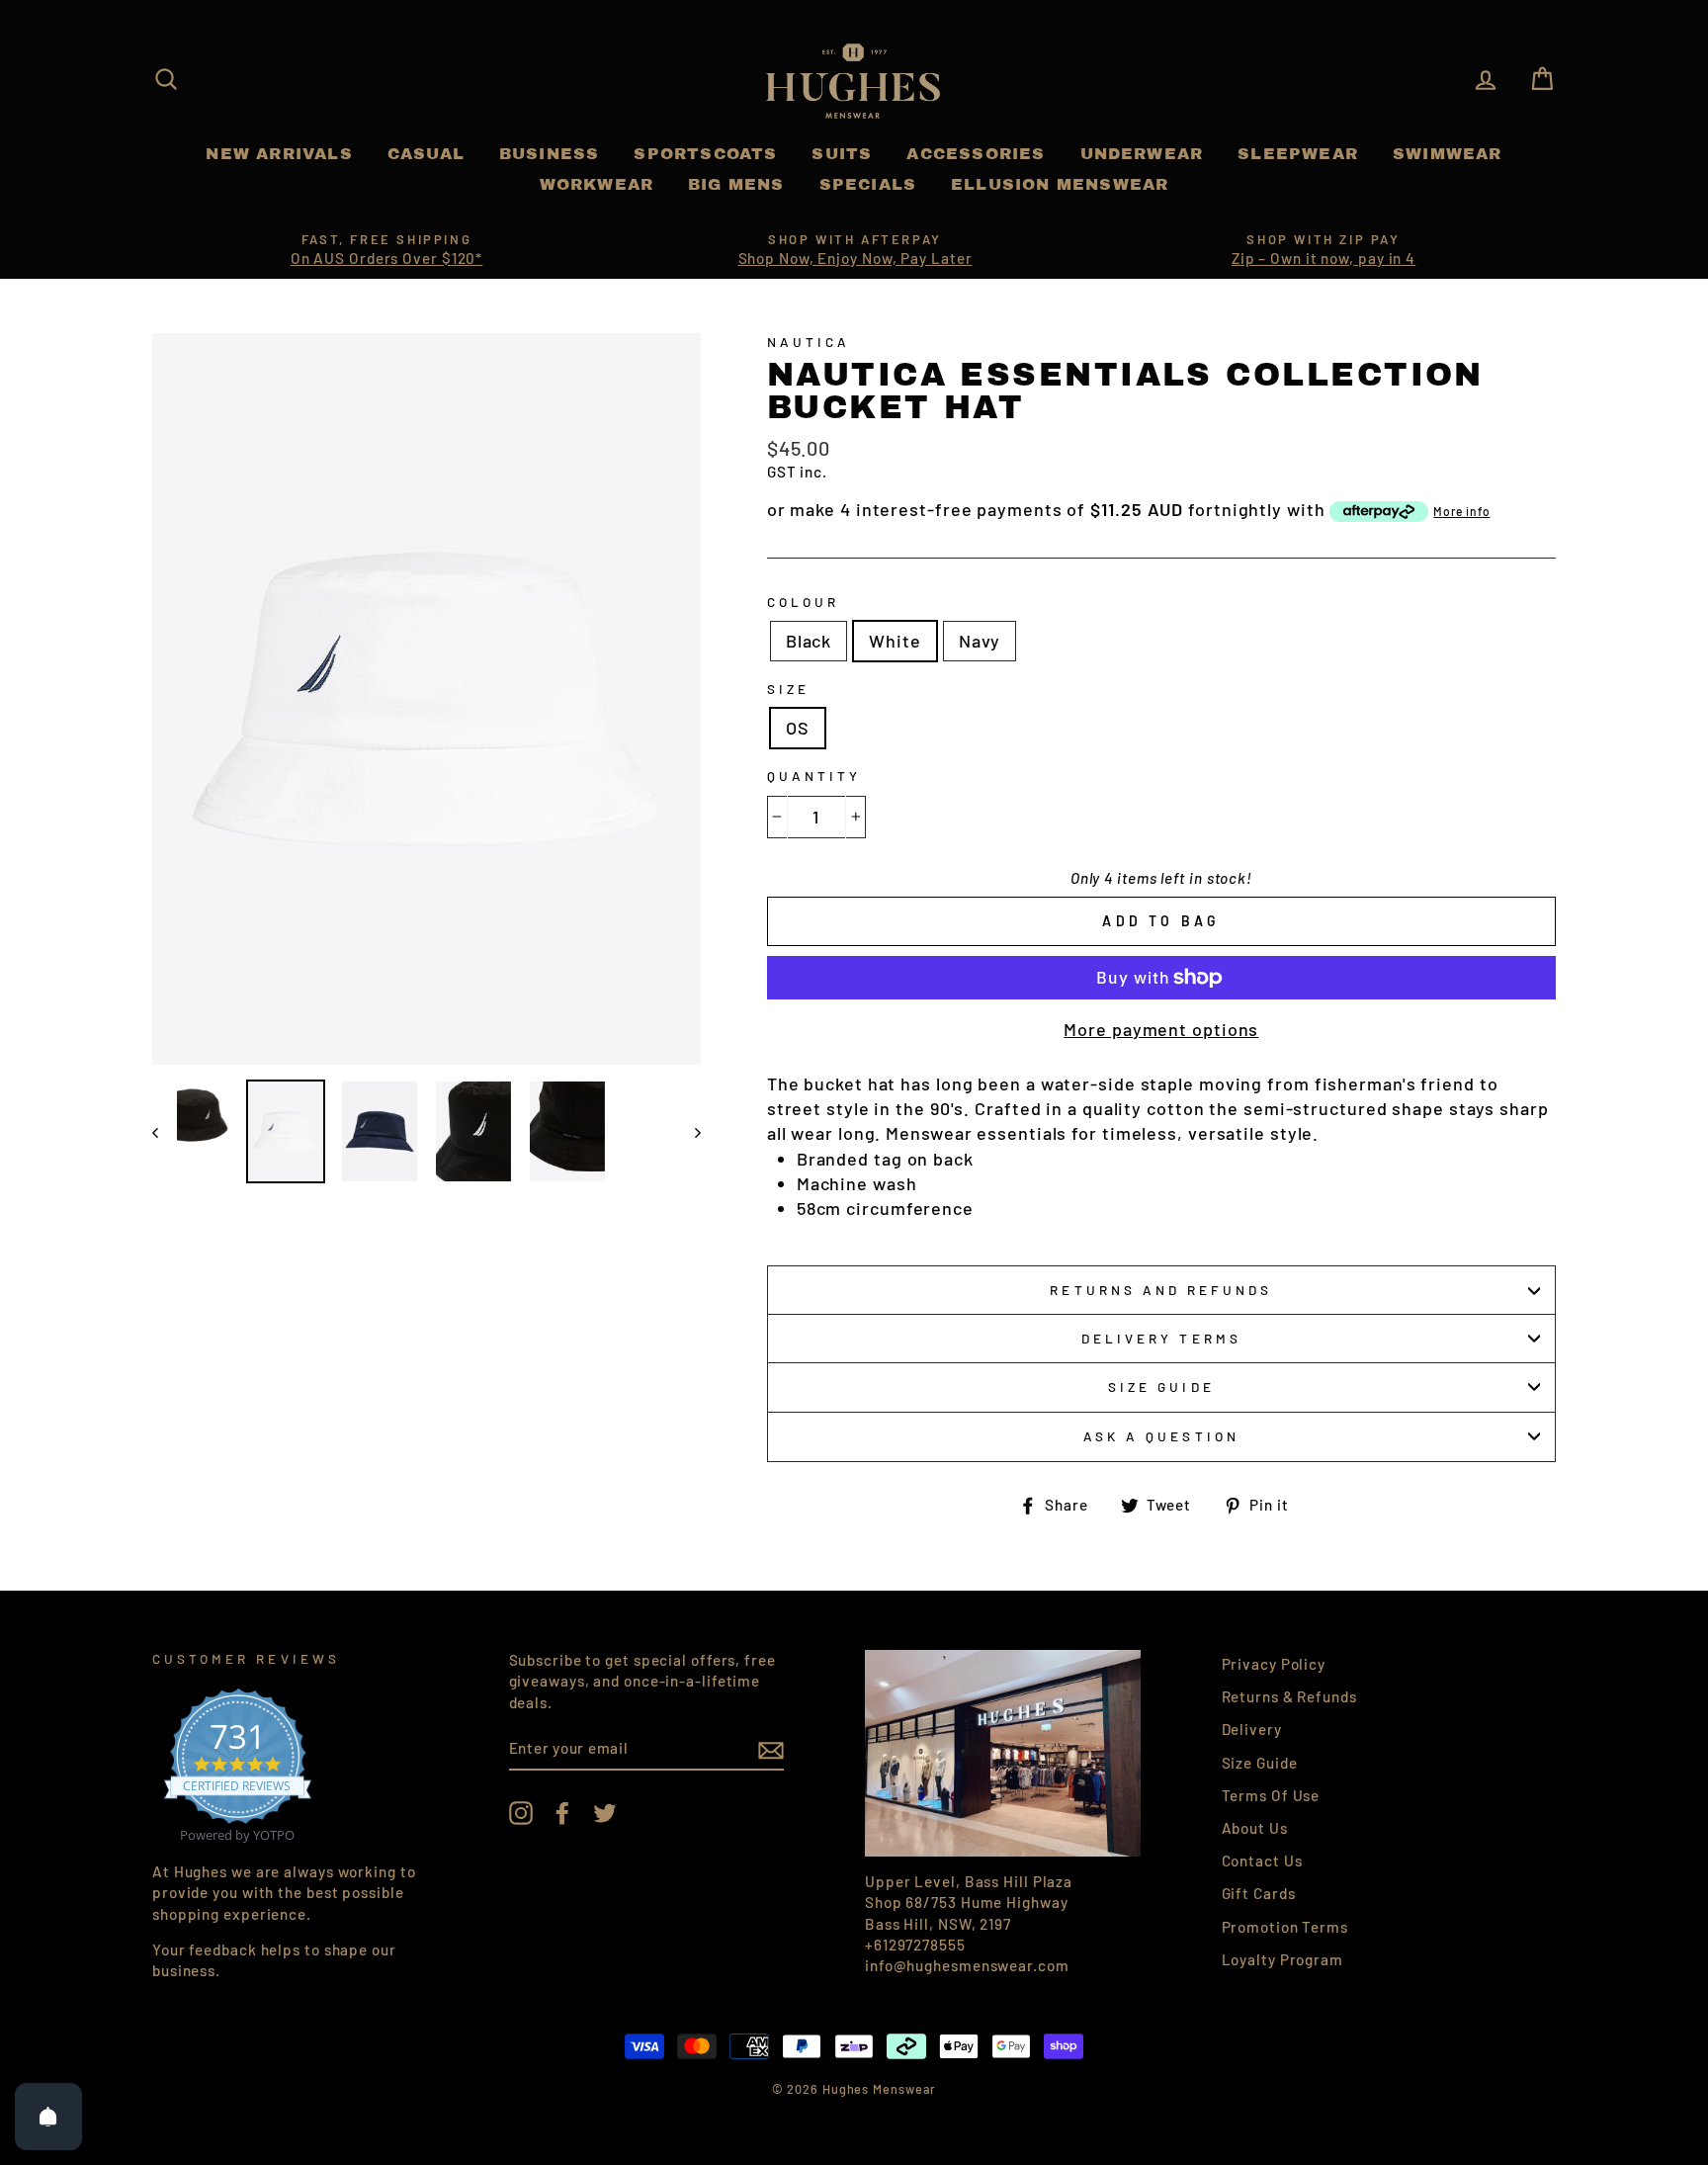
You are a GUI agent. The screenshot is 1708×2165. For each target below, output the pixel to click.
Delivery (1252, 1729)
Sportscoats (705, 154)
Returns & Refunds (1289, 1696)
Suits (842, 154)
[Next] (688, 1131)
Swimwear (1448, 154)
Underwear (1142, 154)
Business (550, 154)
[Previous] (165, 1131)
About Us (1255, 1828)
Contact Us (1262, 1861)
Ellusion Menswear (1060, 184)
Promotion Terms (1285, 1927)
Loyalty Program (1283, 1959)
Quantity (814, 776)
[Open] (48, 2117)
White (895, 641)
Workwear (597, 184)
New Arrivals (279, 154)
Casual (426, 154)
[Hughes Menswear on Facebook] (562, 1812)
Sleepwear (1298, 154)
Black (809, 641)
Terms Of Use (1271, 1795)
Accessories (976, 154)
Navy (980, 641)
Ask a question (1161, 1436)
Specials (868, 184)
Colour (803, 602)
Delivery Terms (1161, 1338)
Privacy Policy (1274, 1664)
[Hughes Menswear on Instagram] (521, 1812)
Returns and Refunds (1161, 1290)
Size (788, 689)
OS (798, 728)
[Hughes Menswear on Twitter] (605, 1812)
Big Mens (736, 184)
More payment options (1161, 1029)
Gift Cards (1259, 1893)
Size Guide (1161, 1386)
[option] (386, 250)
